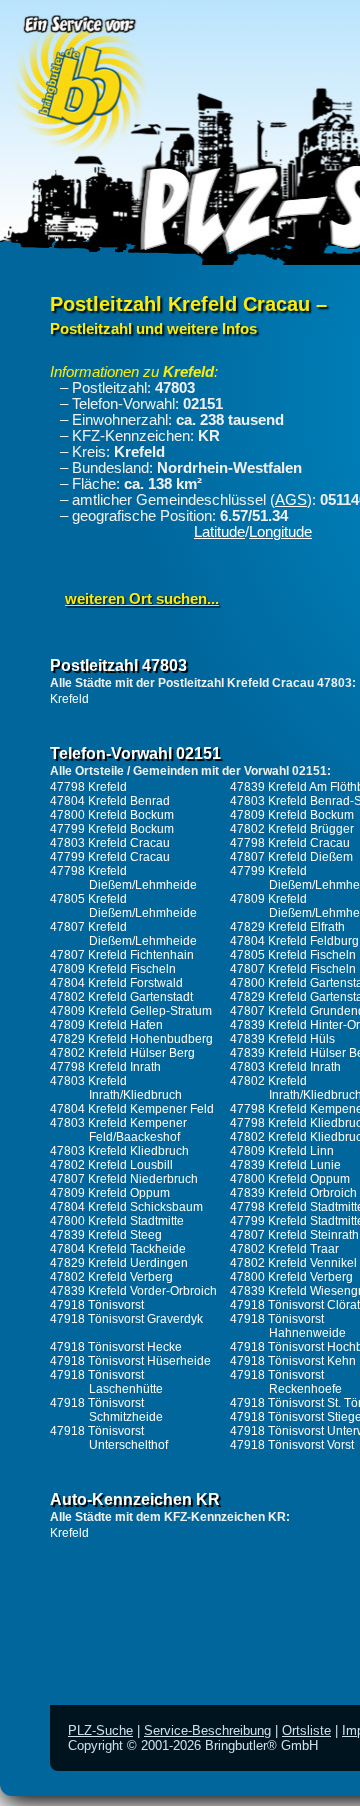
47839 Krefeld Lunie (285, 1165)
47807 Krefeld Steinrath (294, 1235)
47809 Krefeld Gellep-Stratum (131, 1011)
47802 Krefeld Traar (284, 1249)
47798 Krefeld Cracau (290, 843)
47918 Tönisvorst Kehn (293, 1361)
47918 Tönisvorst (97, 1305)
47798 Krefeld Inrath (105, 1067)
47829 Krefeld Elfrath (287, 927)
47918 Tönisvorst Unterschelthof (109, 1438)
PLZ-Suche (100, 1730)
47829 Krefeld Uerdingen (119, 1263)
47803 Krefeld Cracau (110, 843)
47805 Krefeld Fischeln (293, 955)
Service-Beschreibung (207, 1730)
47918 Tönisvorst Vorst (292, 1445)
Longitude (280, 532)
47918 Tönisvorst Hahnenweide (288, 1326)
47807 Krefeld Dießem (291, 857)
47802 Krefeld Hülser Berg (122, 1053)
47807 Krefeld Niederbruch (124, 1179)
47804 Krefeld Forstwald (116, 983)
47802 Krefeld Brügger (292, 829)
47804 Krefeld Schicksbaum (126, 1207)
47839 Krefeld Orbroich (293, 1193)
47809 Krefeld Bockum (292, 815)
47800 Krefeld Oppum (290, 1179)
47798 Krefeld (88, 787)
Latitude (219, 532)
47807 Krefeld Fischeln (293, 969)
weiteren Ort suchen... (142, 599)
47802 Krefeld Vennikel (293, 1263)
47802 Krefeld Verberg (111, 1277)
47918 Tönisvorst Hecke (116, 1347)
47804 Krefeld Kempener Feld (132, 1109)
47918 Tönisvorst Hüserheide (130, 1361)
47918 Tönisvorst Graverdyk (126, 1319)
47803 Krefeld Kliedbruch (119, 1151)
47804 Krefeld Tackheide (118, 1249)
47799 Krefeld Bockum (112, 829)
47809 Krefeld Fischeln (113, 969)
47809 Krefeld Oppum (110, 1193)
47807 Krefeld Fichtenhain (122, 955)
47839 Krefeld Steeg (106, 1235)
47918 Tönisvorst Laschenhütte (106, 1382)
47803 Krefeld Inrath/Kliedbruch (116, 1088)
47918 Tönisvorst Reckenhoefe (286, 1382)
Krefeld (69, 699)
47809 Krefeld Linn (282, 1151)
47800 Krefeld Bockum (112, 815)
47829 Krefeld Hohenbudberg (131, 1039)
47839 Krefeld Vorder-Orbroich (133, 1291)
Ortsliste (306, 1730)
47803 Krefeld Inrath (285, 1067)
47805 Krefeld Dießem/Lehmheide (123, 906)
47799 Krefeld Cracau (110, 857)
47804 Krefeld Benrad (110, 801)
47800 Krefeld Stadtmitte (117, 1221)
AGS (291, 500)
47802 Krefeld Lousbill (111, 1165)
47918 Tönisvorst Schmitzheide (106, 1410)
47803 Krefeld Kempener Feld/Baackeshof (118, 1130)
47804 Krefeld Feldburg (294, 941)
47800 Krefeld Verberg (291, 1277)
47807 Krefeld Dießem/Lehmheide (123, 934)
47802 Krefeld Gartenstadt (121, 997)
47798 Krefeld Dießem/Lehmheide (123, 878)
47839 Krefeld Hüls (282, 1039)
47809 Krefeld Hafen (106, 1025)
